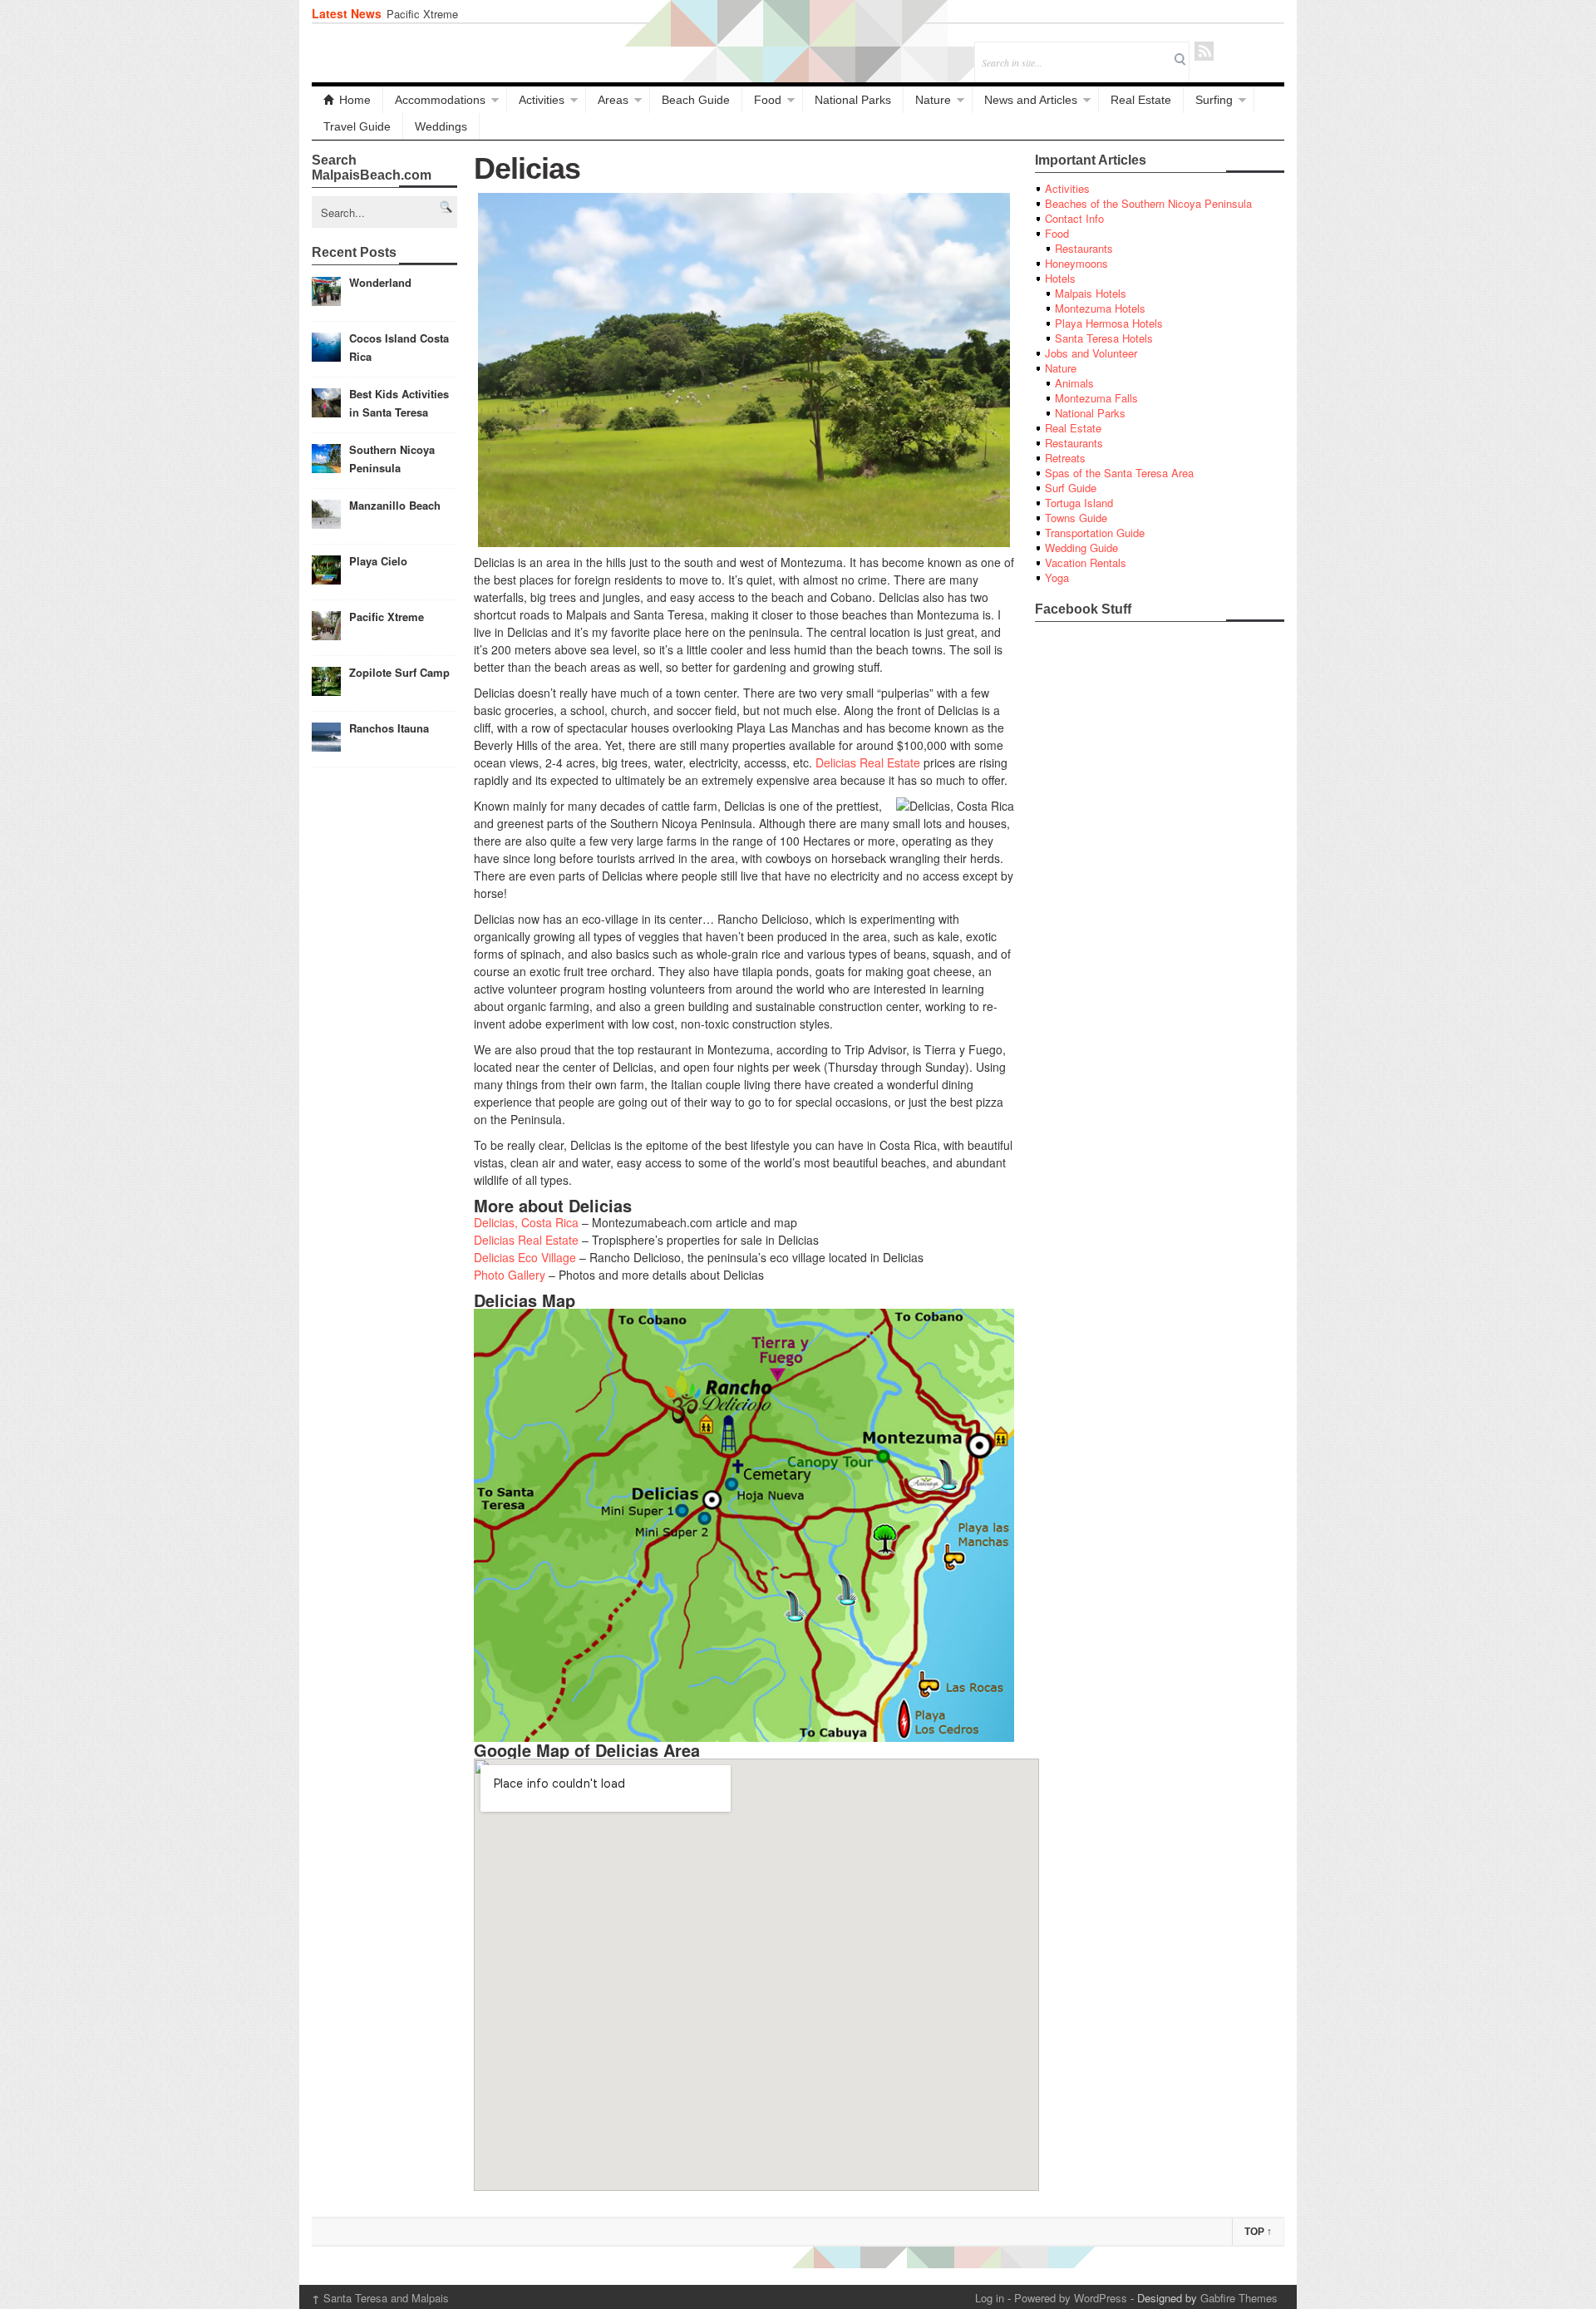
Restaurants (1084, 248)
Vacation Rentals (1086, 562)
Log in (990, 2298)
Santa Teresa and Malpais (380, 2298)
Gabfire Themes (1239, 2298)
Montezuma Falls (1096, 398)
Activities (542, 100)
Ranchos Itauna (389, 728)
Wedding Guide (1081, 548)
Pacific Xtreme (422, 14)
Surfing (1214, 100)
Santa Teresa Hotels (1104, 338)
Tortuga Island (1079, 503)
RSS (1204, 51)
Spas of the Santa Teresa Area (1119, 473)
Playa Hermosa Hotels (1109, 323)
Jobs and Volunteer (1091, 353)
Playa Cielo (378, 561)
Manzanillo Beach (395, 505)
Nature (933, 100)
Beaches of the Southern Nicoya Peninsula (1148, 203)
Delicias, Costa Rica (526, 1222)
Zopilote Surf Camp (399, 672)
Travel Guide (357, 126)
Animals (1074, 383)
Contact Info (1074, 218)
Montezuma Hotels (1100, 308)
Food (768, 100)
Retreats (1065, 458)
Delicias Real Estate (868, 762)
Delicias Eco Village (525, 1257)
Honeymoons (1076, 263)
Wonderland (380, 282)
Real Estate (1141, 100)
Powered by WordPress (1071, 2298)
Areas (613, 100)
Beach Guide (696, 100)
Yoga (1057, 577)
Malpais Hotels (1091, 293)
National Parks (853, 100)
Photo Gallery (510, 1275)
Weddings (441, 126)
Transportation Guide (1095, 533)
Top (1258, 2232)
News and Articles (1031, 100)
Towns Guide (1076, 518)
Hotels (1060, 278)
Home (355, 100)
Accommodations (440, 100)
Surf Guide (1071, 488)
